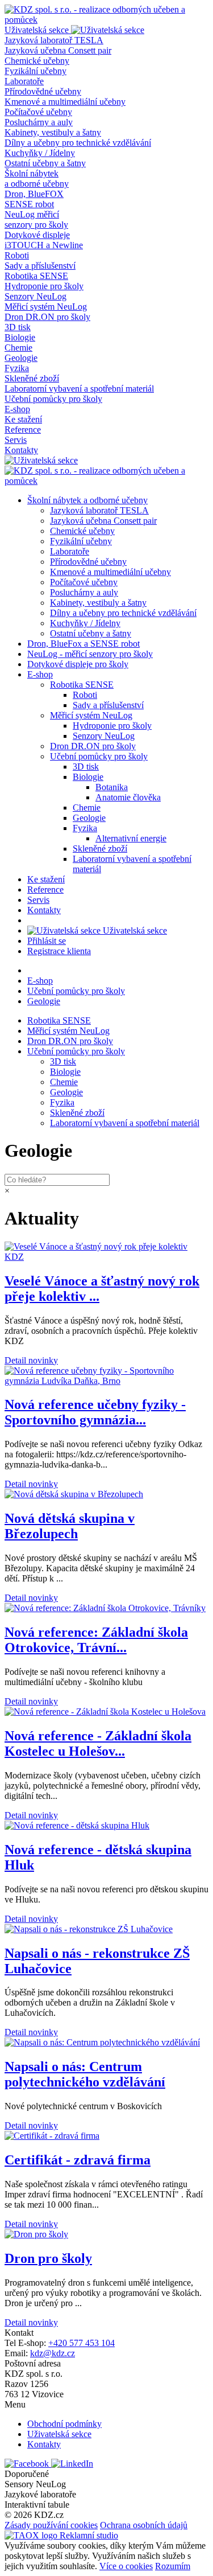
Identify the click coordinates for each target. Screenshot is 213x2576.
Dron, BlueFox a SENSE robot (83, 644)
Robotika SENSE (36, 276)
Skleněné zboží (32, 378)
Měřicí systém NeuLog (46, 307)
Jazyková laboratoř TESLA (54, 40)
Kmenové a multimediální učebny (65, 102)
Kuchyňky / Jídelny (40, 153)
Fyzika (17, 368)
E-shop (17, 409)
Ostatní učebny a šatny (45, 163)
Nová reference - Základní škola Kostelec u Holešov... (98, 1743)
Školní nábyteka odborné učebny (37, 178)
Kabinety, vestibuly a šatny (53, 132)
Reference (23, 430)
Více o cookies (126, 2566)
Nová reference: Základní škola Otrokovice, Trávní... (96, 1640)
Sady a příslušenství (40, 266)
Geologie (21, 358)
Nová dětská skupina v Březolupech (70, 1526)
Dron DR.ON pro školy (47, 317)
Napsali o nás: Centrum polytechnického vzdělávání (85, 2074)
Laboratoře (24, 81)
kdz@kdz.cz (53, 2353)
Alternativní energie (131, 838)
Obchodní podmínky (64, 2424)
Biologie (20, 337)
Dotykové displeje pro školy (78, 664)
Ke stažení (23, 419)
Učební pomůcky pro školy (53, 399)
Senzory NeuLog (35, 296)
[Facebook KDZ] (28, 2464)
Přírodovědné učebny (43, 91)
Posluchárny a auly (39, 122)
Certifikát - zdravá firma (78, 2160)
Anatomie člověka (128, 797)
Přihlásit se (47, 941)
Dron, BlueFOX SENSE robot (34, 199)
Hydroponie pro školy (44, 286)
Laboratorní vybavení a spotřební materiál (79, 389)
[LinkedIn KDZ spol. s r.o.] (72, 2464)
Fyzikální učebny (35, 71)
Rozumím (173, 2566)
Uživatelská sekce (134, 930)
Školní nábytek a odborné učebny (87, 500)
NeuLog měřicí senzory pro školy (36, 219)
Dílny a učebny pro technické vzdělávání (78, 143)
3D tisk (18, 327)
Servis (16, 440)
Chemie (18, 348)
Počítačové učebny (38, 112)
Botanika (112, 787)
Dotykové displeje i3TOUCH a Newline (44, 240)
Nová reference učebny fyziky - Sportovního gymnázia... (95, 1412)
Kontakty (21, 450)
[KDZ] (106, 20)
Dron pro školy (48, 2258)
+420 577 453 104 (82, 2343)
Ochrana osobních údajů (144, 2525)
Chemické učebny (37, 61)
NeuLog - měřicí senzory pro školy (90, 654)
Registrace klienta (59, 951)
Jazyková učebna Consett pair (58, 50)
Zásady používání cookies (51, 2525)
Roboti (17, 255)
